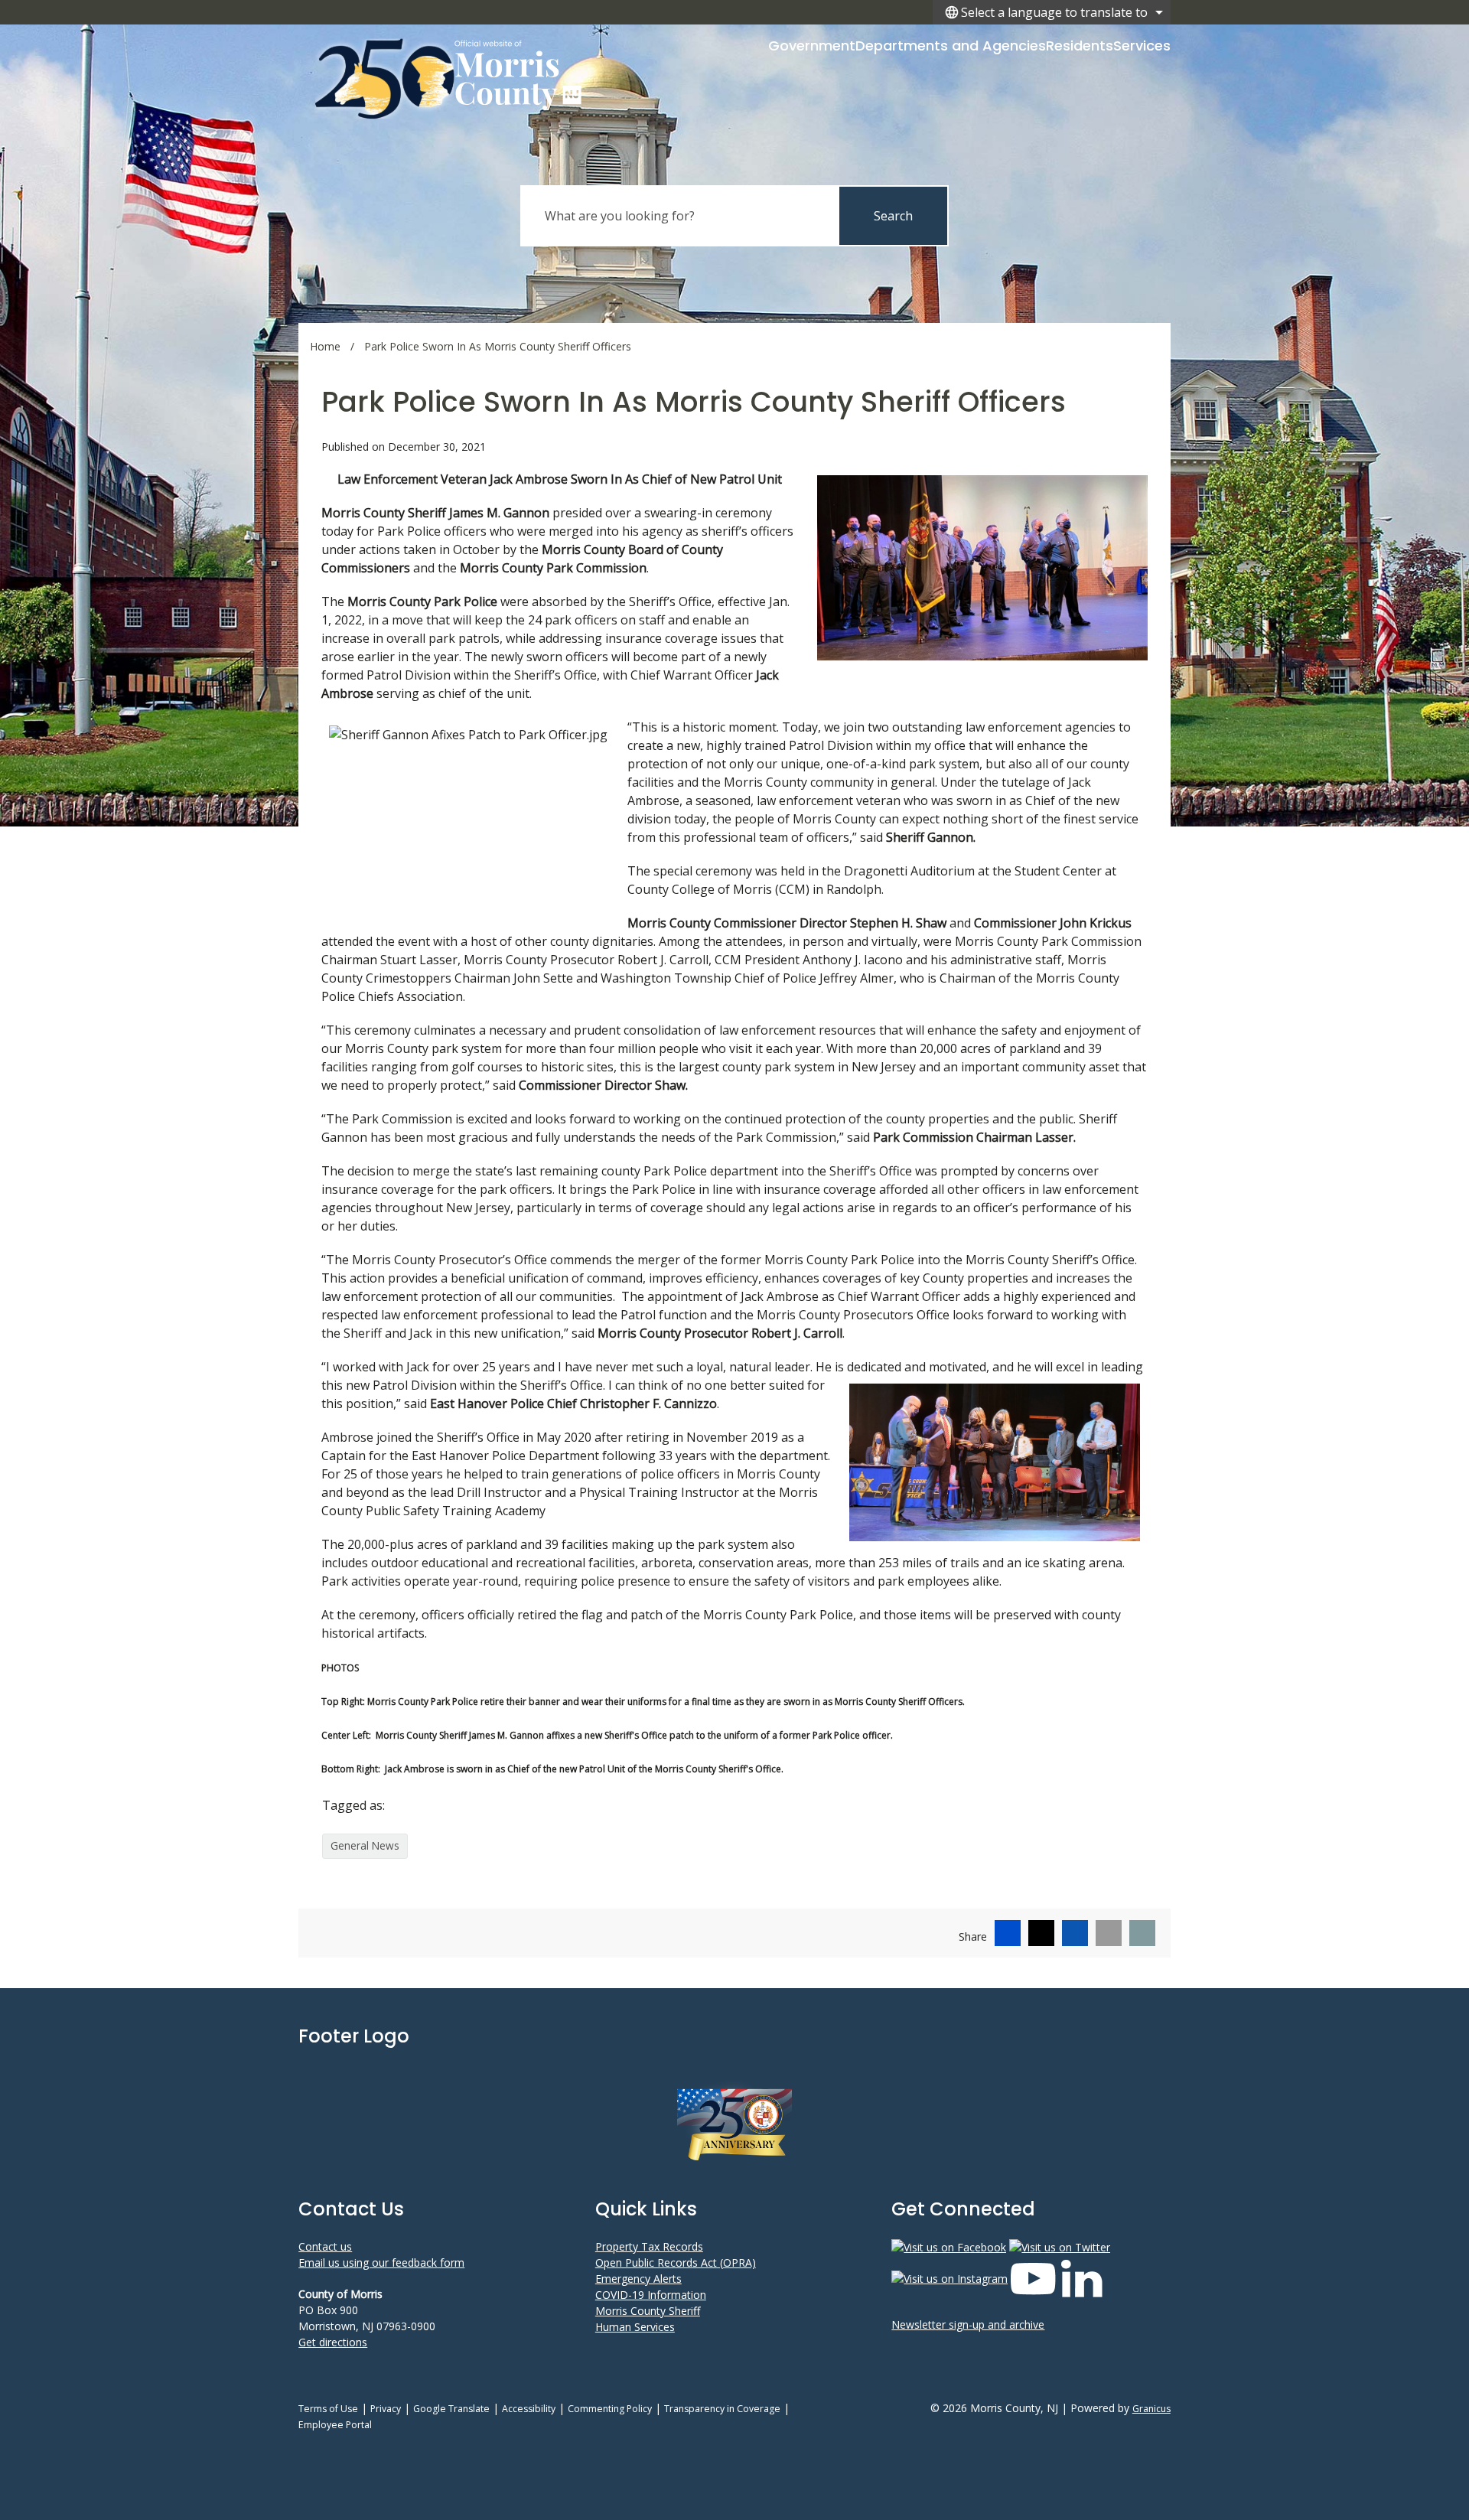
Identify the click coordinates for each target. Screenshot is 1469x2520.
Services (1142, 46)
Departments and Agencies (951, 46)
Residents (1080, 46)
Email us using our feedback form (381, 2262)
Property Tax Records (649, 2246)
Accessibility (529, 2409)
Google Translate (451, 2409)
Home (325, 346)
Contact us (325, 2246)
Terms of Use (328, 2409)
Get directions (333, 2342)
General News (365, 1845)
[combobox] (1052, 12)
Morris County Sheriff (648, 2311)
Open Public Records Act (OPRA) (676, 2262)
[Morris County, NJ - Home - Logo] (449, 78)
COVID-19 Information (651, 2295)
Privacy (386, 2409)
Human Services (635, 2327)
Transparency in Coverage (722, 2409)
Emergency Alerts (638, 2279)
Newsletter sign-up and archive (968, 2324)
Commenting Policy (610, 2409)
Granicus (1151, 2409)
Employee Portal (335, 2425)
